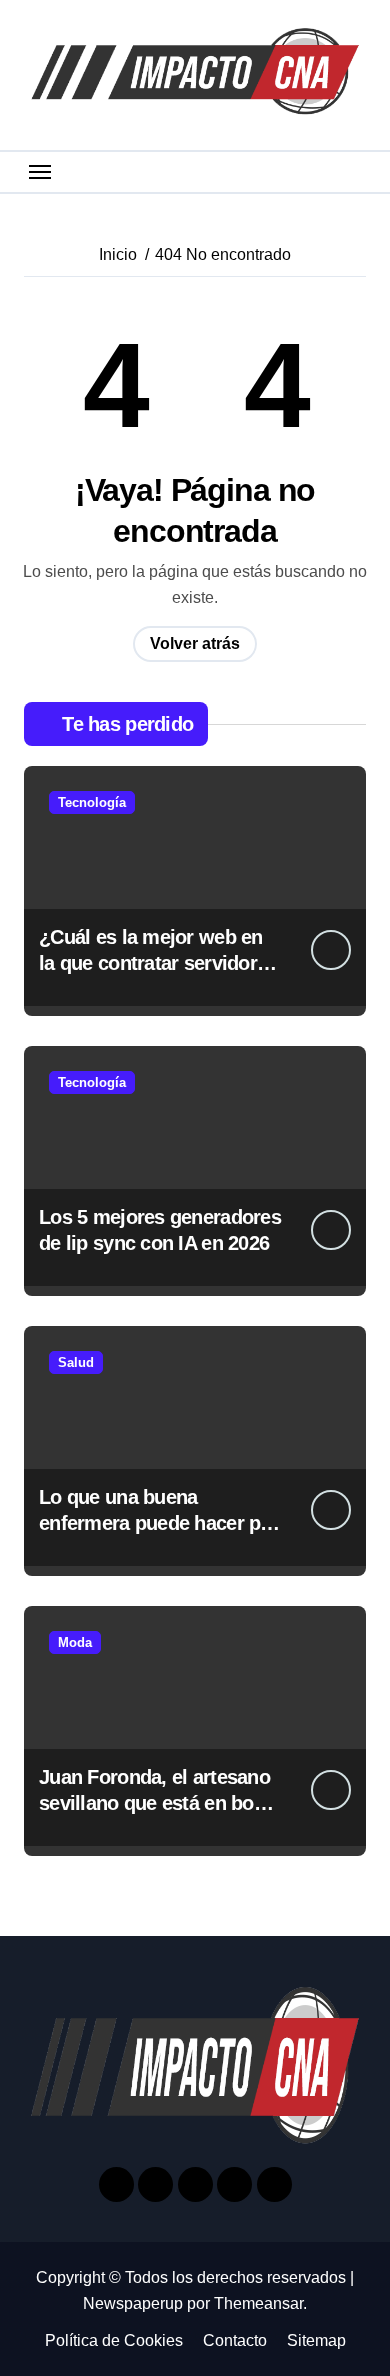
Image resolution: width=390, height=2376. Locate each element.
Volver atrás (195, 643)
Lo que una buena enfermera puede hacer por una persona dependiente (159, 1523)
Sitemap (316, 2340)
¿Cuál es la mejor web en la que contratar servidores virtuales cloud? (158, 963)
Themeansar (258, 2303)
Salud (76, 1362)
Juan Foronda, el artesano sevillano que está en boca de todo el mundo (156, 1803)
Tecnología (92, 802)
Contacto (235, 2340)
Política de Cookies (114, 2340)
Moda (75, 1642)
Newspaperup (133, 2303)
